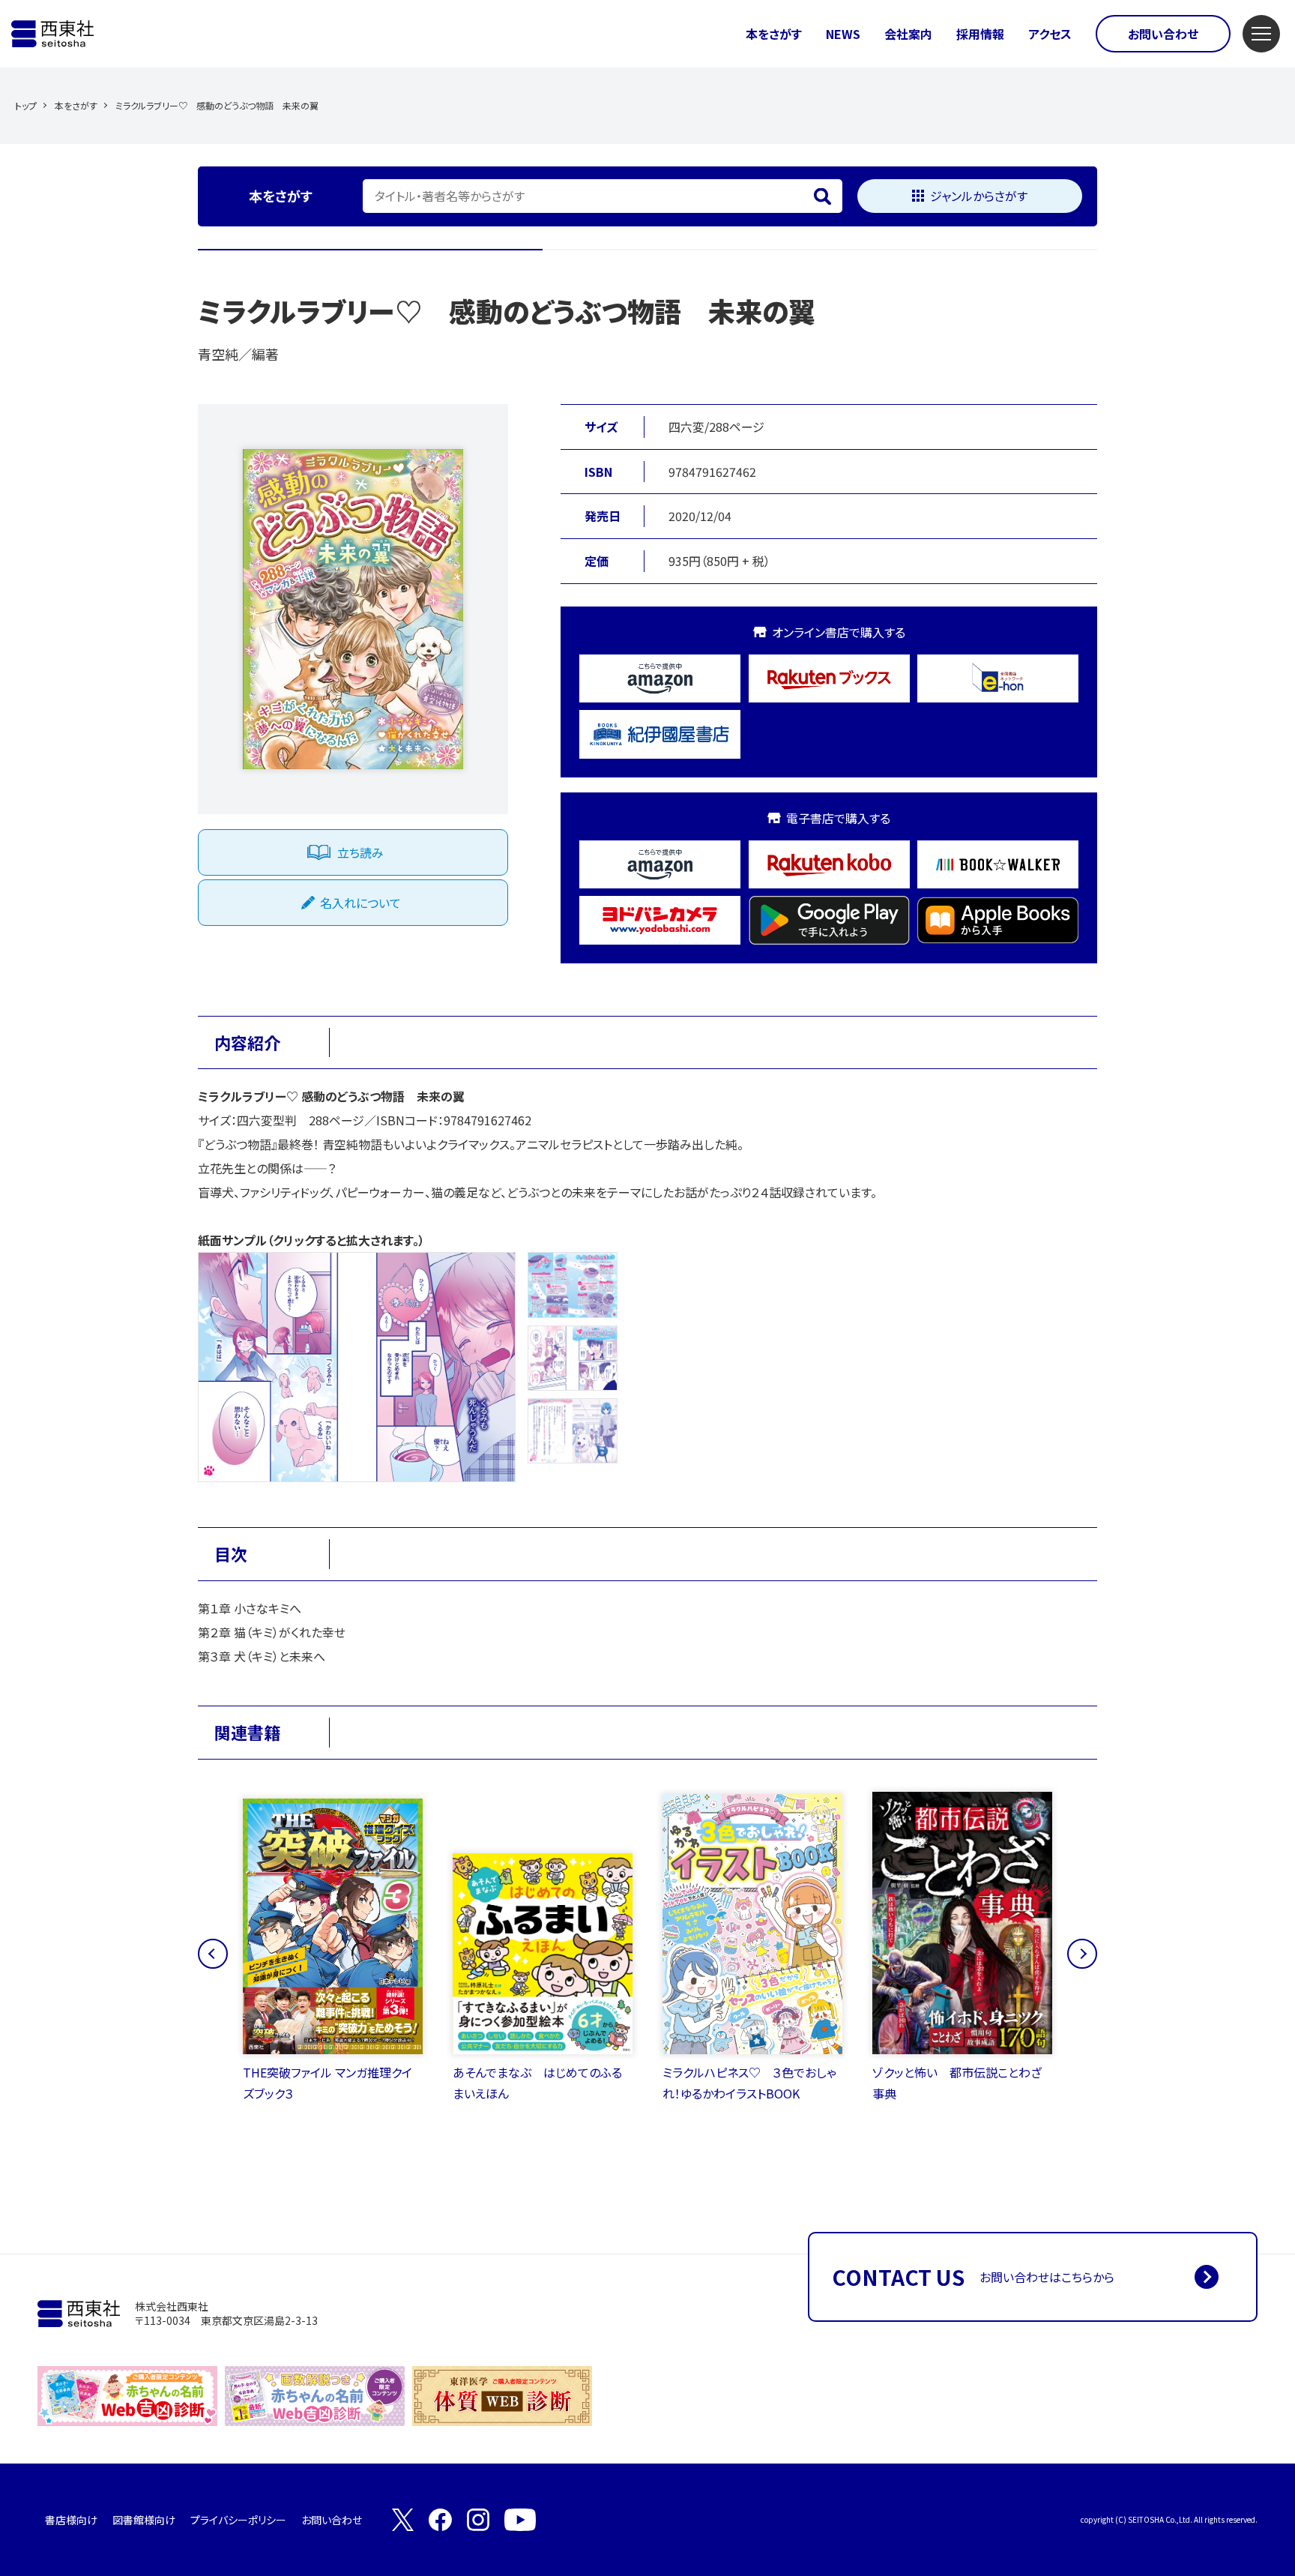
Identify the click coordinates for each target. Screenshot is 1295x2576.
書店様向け (71, 2520)
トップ (26, 105)
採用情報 (980, 34)
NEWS (843, 34)
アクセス (1050, 34)
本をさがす (774, 34)
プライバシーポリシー (238, 2520)
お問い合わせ (1163, 34)
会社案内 (908, 34)
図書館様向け (144, 2520)
